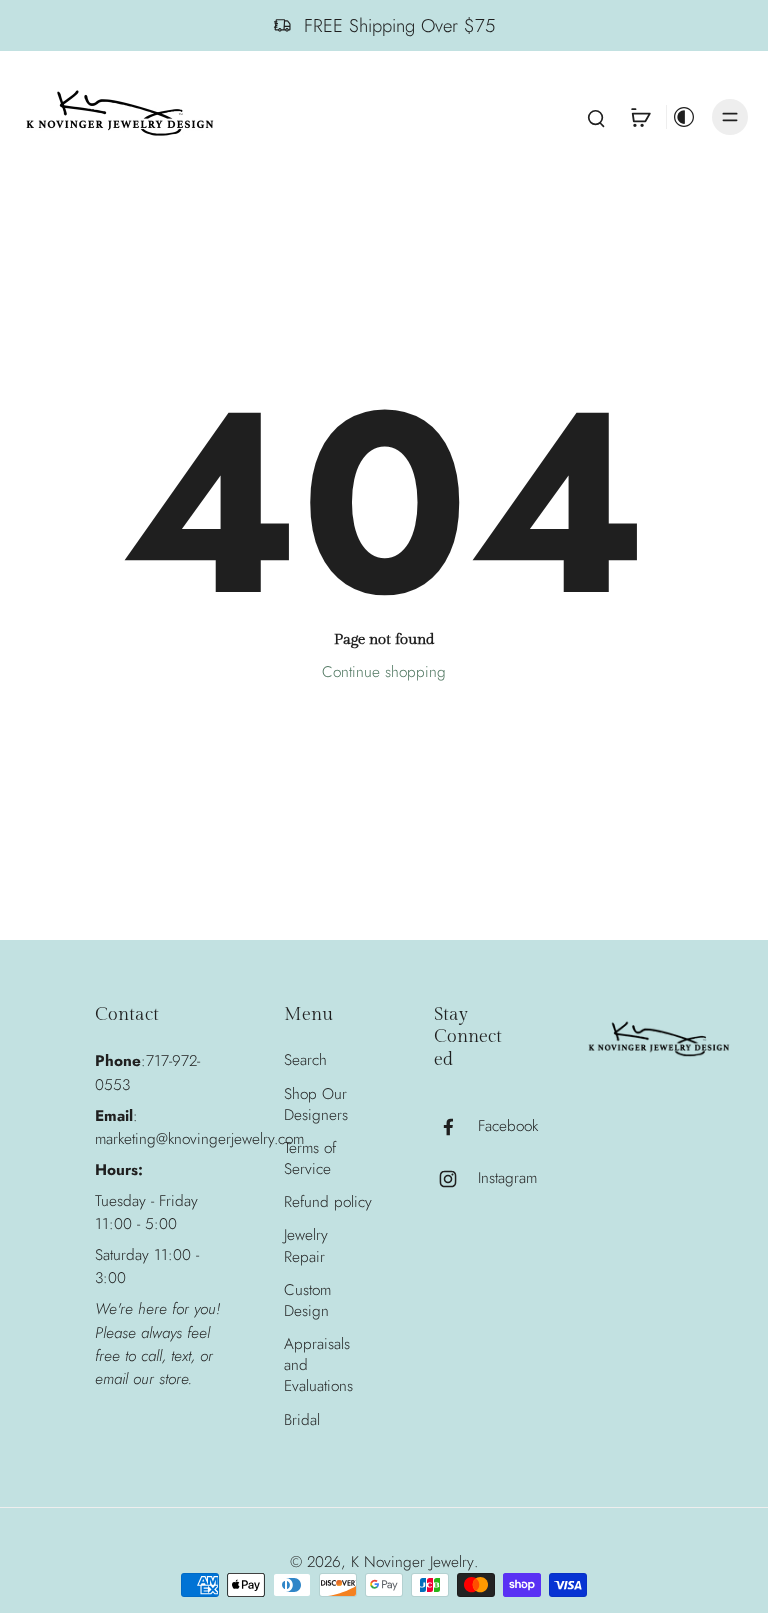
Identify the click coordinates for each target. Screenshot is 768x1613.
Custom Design (307, 1301)
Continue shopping (384, 672)
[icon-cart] (640, 117)
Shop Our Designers (316, 1105)
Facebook (508, 1126)
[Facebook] (456, 1127)
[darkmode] (684, 117)
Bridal (302, 1420)
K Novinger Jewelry (412, 1562)
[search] (596, 117)
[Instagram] (456, 1179)
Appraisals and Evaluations (318, 1365)
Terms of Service (310, 1159)
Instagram (507, 1178)
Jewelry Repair (306, 1246)
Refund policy (328, 1202)
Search (305, 1060)
